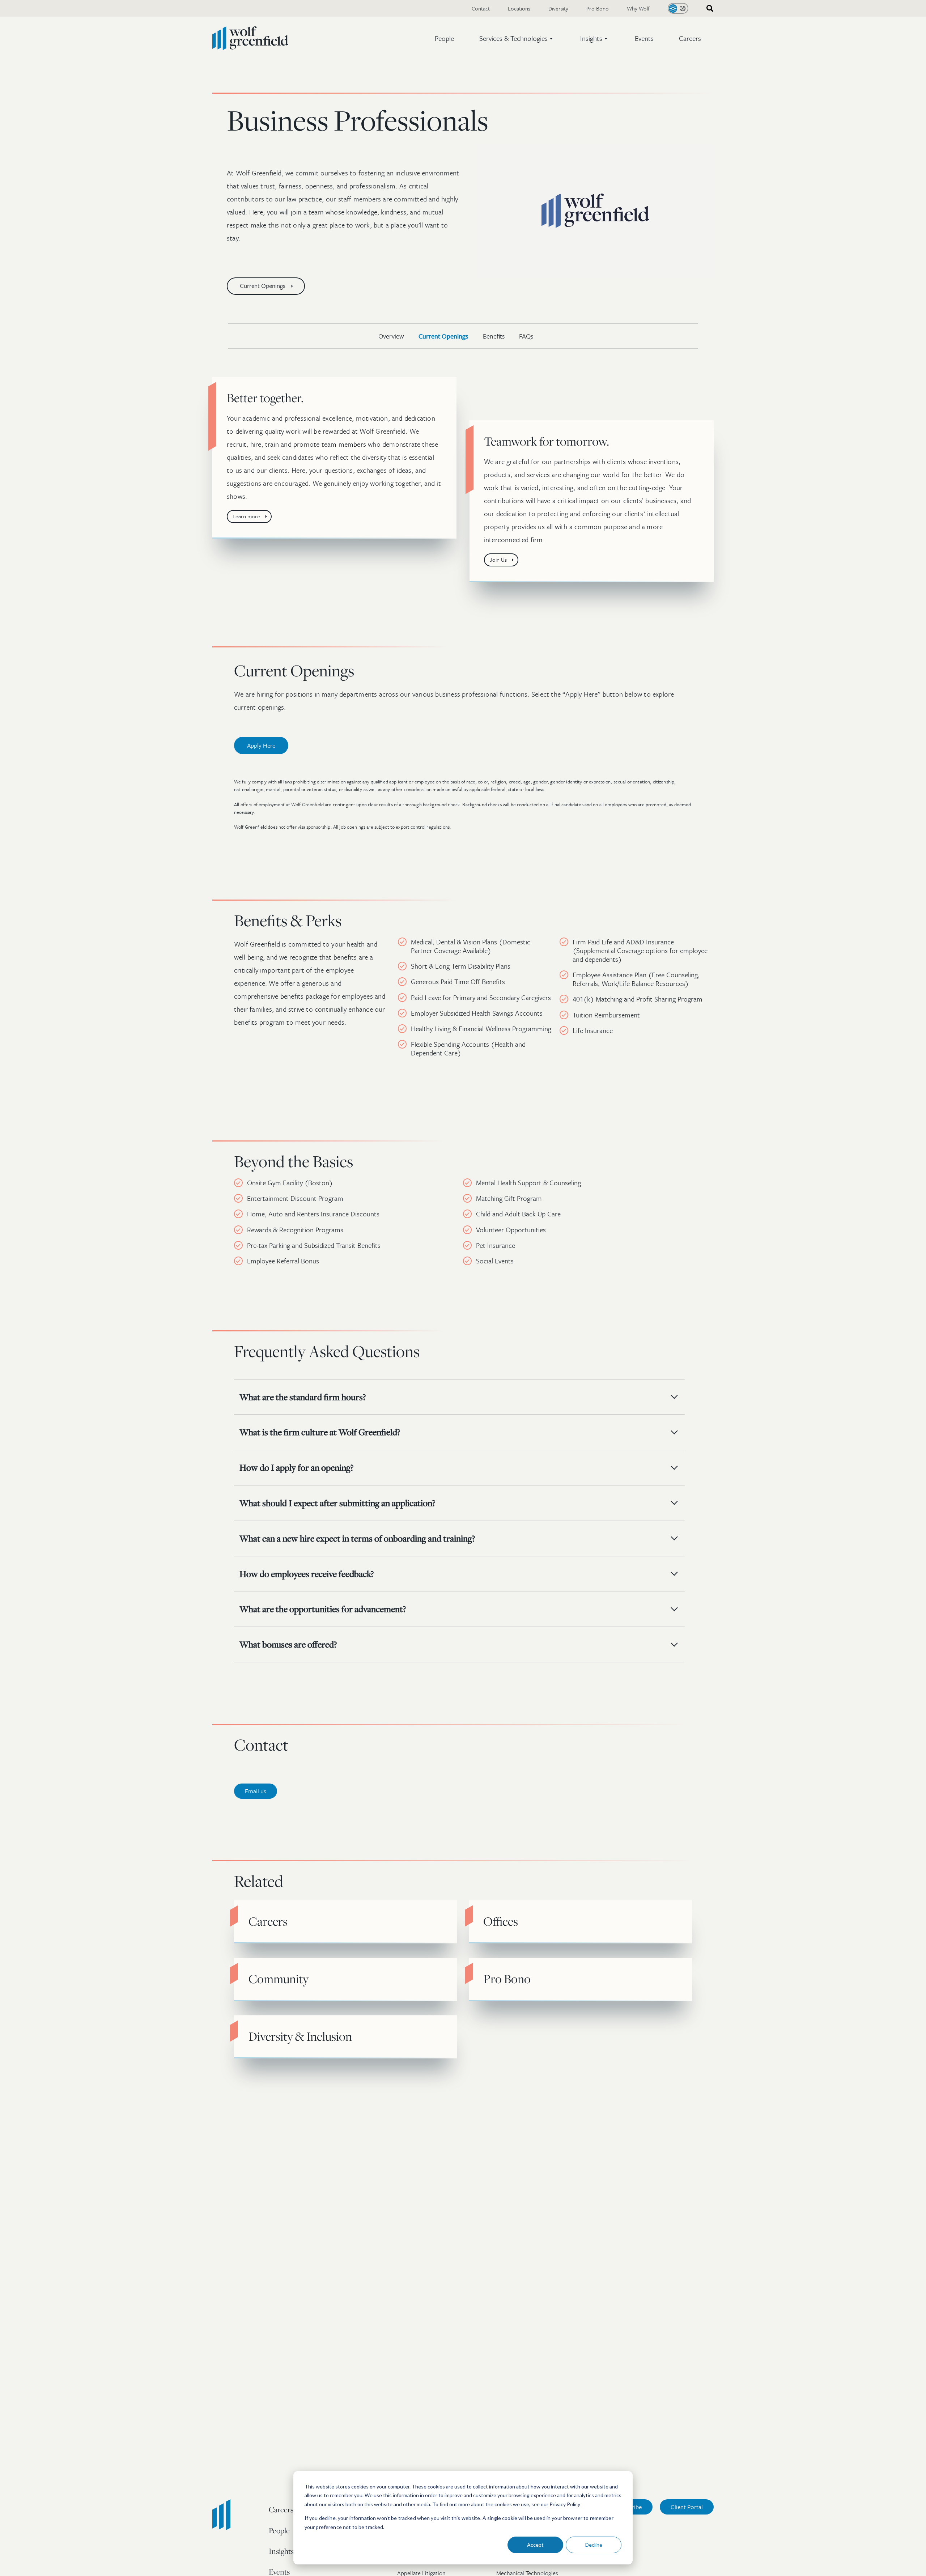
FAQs (526, 336)
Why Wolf (638, 8)
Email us (256, 1791)
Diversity (558, 8)
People (444, 38)
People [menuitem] (279, 2530)
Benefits (494, 336)
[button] (517, 38)
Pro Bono (598, 8)
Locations (519, 8)
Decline (594, 2545)
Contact (481, 8)
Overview (391, 336)
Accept (535, 2545)
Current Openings (443, 336)
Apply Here (261, 745)
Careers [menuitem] (281, 2509)
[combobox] (708, 8)
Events (644, 38)
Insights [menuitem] (281, 2551)
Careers (690, 38)
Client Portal (687, 2507)
